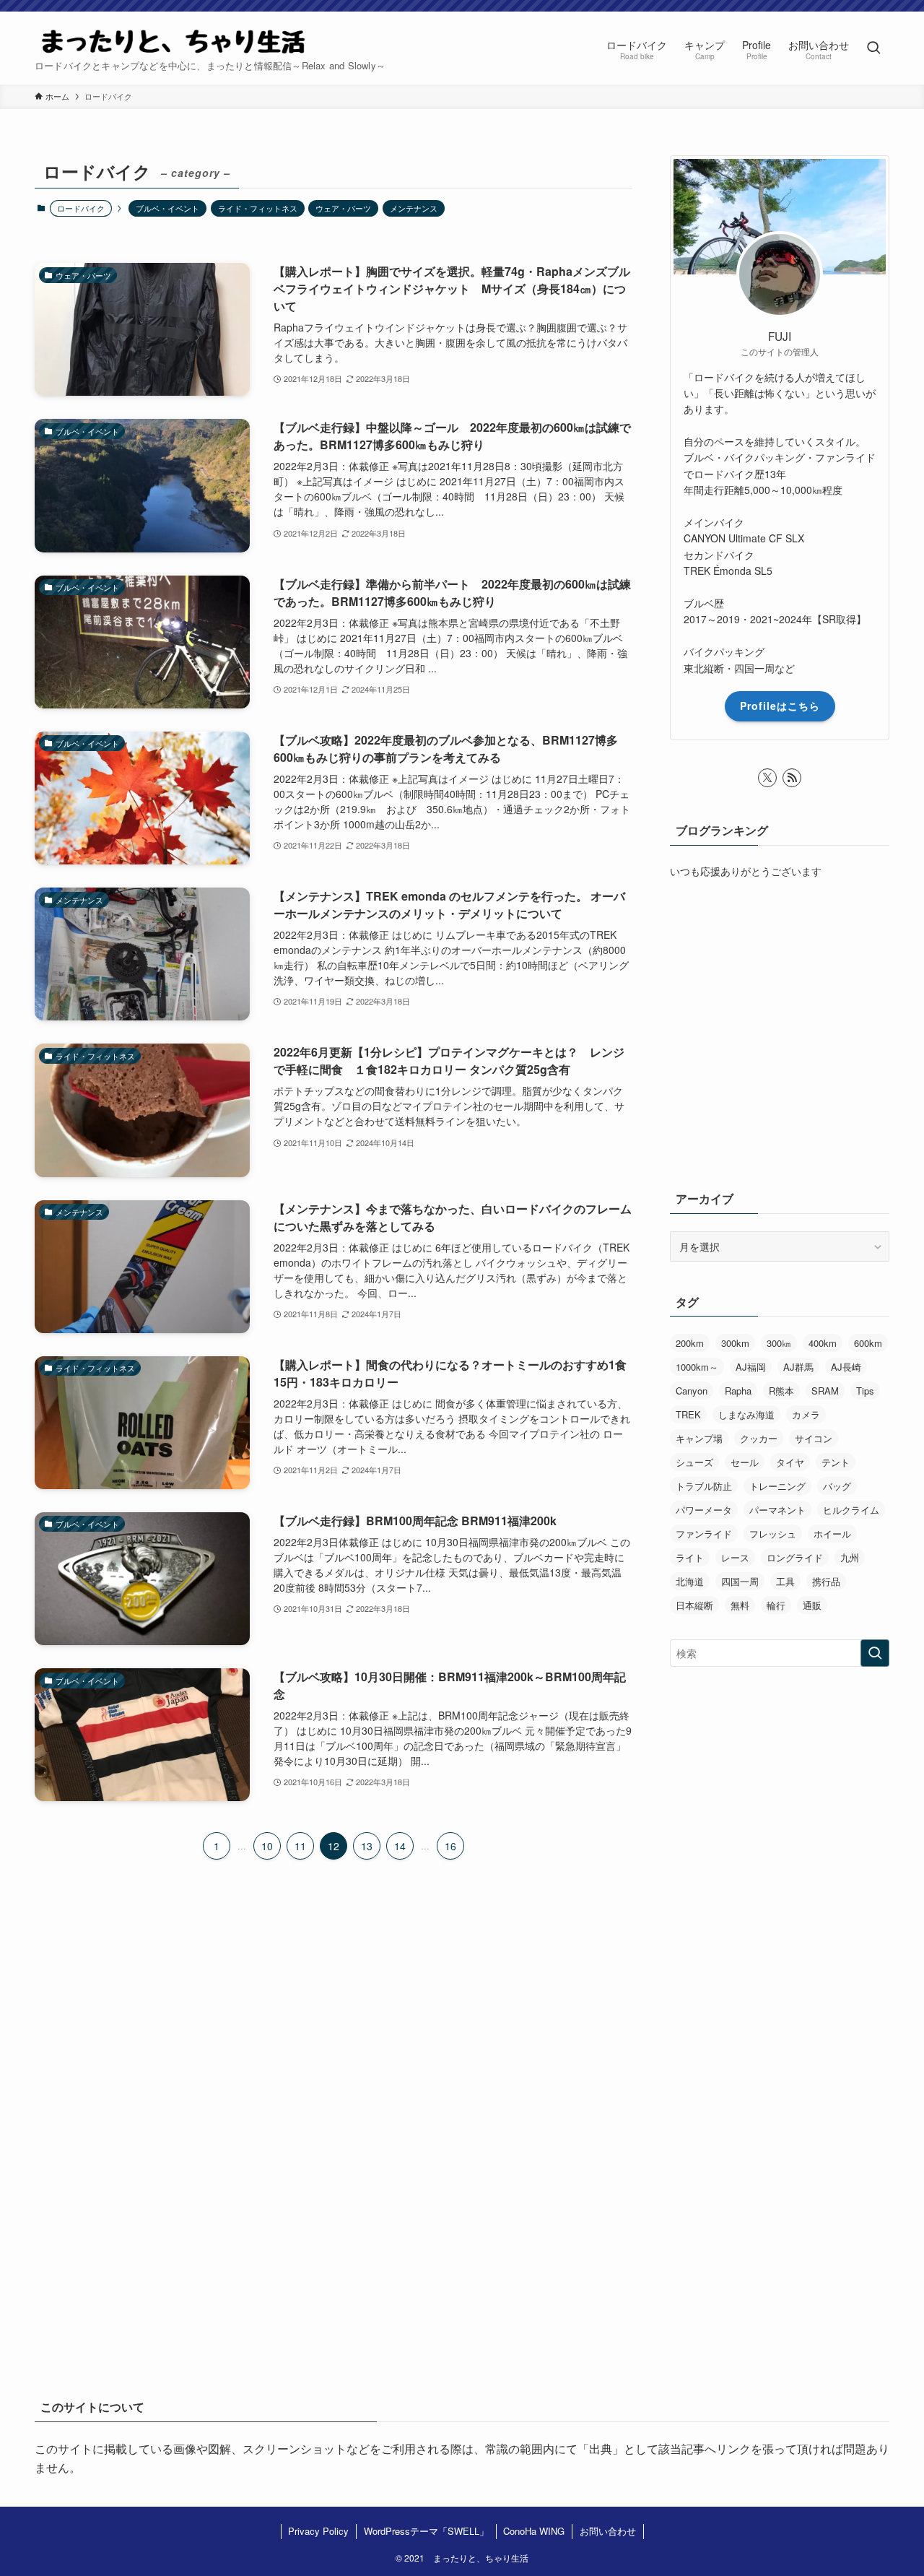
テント (836, 1462)
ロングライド (795, 1557)
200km (690, 1343)
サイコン (814, 1438)
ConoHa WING (534, 2531)
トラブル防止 (704, 1486)
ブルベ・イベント (167, 208)
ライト (690, 1557)
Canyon (692, 1391)
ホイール (832, 1534)
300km (735, 1343)
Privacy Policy (318, 2531)
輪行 (776, 1605)
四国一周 (740, 1581)
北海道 (690, 1581)
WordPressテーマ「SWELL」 (426, 2531)
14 (400, 1846)
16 (450, 1846)
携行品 (826, 1581)
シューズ (694, 1462)
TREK (688, 1414)
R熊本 (781, 1391)
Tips (865, 1391)
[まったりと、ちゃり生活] (173, 40)
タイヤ (790, 1462)
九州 (850, 1557)
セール (745, 1462)
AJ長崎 (846, 1367)
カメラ (806, 1414)
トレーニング (777, 1486)
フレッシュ (773, 1534)
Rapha (738, 1391)
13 (367, 1846)
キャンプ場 (699, 1438)
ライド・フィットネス (258, 208)
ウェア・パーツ (343, 208)
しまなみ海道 (746, 1414)
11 (300, 1846)
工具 (785, 1581)
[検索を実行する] (875, 1653)
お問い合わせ (608, 2531)
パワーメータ (704, 1510)
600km (868, 1343)
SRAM (825, 1391)
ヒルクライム (851, 1510)
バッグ (837, 1486)
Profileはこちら (780, 706)
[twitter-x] (767, 778)
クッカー (759, 1438)
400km (823, 1343)
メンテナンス (414, 208)
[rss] (792, 778)
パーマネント (777, 1510)
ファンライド (704, 1534)
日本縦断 (694, 1605)
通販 (812, 1605)
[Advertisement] (462, 2155)
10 (267, 1846)
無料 (740, 1605)
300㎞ (779, 1343)
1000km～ (697, 1367)
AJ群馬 (798, 1367)
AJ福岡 (751, 1367)
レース (735, 1557)
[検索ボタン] (873, 48)
